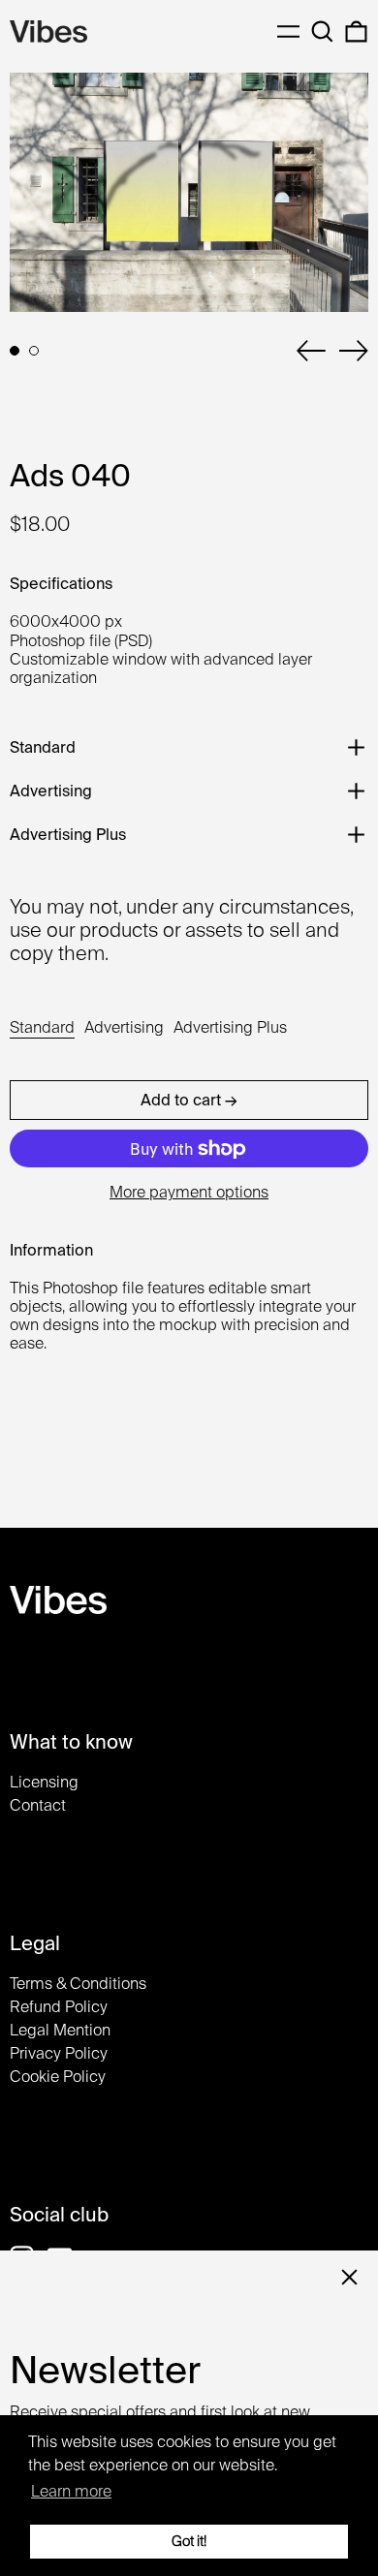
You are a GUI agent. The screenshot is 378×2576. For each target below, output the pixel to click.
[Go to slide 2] (34, 351)
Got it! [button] (189, 2541)
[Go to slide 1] (15, 351)
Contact (38, 1805)
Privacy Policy (59, 2053)
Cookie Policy (58, 2077)
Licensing (44, 1782)
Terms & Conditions (78, 1984)
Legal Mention (60, 2030)
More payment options (189, 1192)
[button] (322, 31)
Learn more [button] (71, 2491)
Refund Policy (59, 2007)
